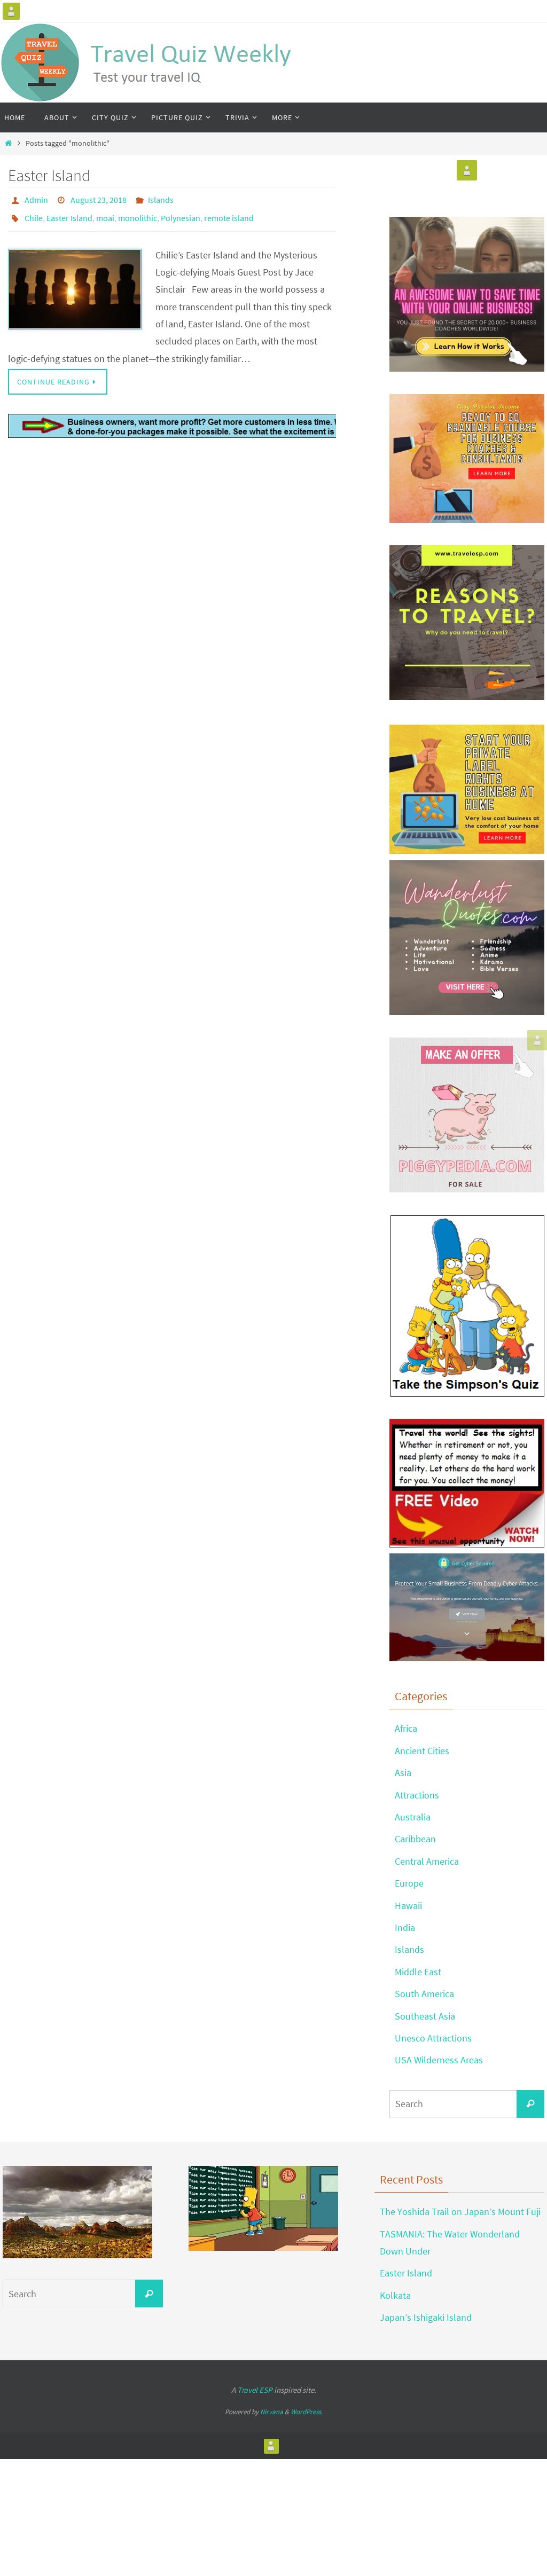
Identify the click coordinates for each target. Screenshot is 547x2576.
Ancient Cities (422, 1751)
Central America (427, 1861)
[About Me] (11, 11)
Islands (161, 199)
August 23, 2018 (99, 199)
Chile (34, 214)
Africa (406, 1728)
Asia (403, 1773)
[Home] (8, 143)
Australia (413, 1817)
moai (105, 214)
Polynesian (181, 214)
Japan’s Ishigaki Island (426, 2317)
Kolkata (395, 2295)
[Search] (530, 2104)
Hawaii (408, 1906)
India (405, 1927)
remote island (229, 214)
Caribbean (415, 1839)
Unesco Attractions (433, 2038)
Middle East (418, 1972)
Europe (409, 1883)
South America (424, 1994)
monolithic (138, 214)
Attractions (417, 1795)
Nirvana (272, 2412)
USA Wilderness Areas (439, 2060)
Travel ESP (255, 2390)
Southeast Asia (425, 2016)
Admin (36, 199)
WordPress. (307, 2412)
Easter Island (49, 175)
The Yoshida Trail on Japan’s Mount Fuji (460, 2212)
